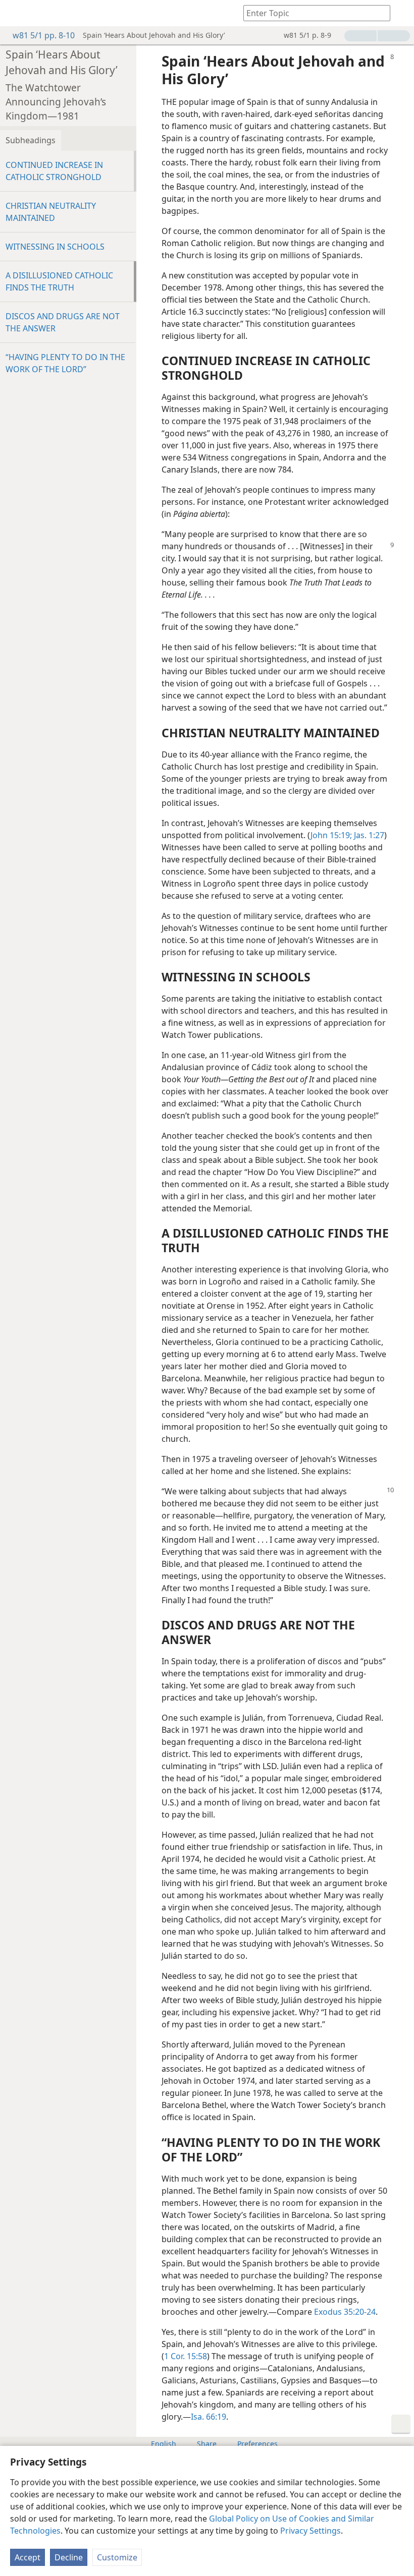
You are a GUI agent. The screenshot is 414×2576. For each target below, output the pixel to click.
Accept (28, 2557)
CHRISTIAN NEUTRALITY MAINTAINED (51, 212)
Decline (69, 2557)
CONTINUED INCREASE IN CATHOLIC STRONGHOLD (54, 171)
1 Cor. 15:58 (186, 2356)
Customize (117, 2557)
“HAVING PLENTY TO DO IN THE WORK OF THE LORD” (65, 363)
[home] (15, 13)
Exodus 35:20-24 (345, 2312)
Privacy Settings (310, 2531)
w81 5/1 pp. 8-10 (44, 35)
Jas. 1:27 (368, 835)
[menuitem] (15, 13)
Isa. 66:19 (209, 2417)
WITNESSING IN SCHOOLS (55, 247)
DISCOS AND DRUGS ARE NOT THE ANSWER (63, 322)
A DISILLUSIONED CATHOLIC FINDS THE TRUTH (59, 281)
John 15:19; (331, 835)
